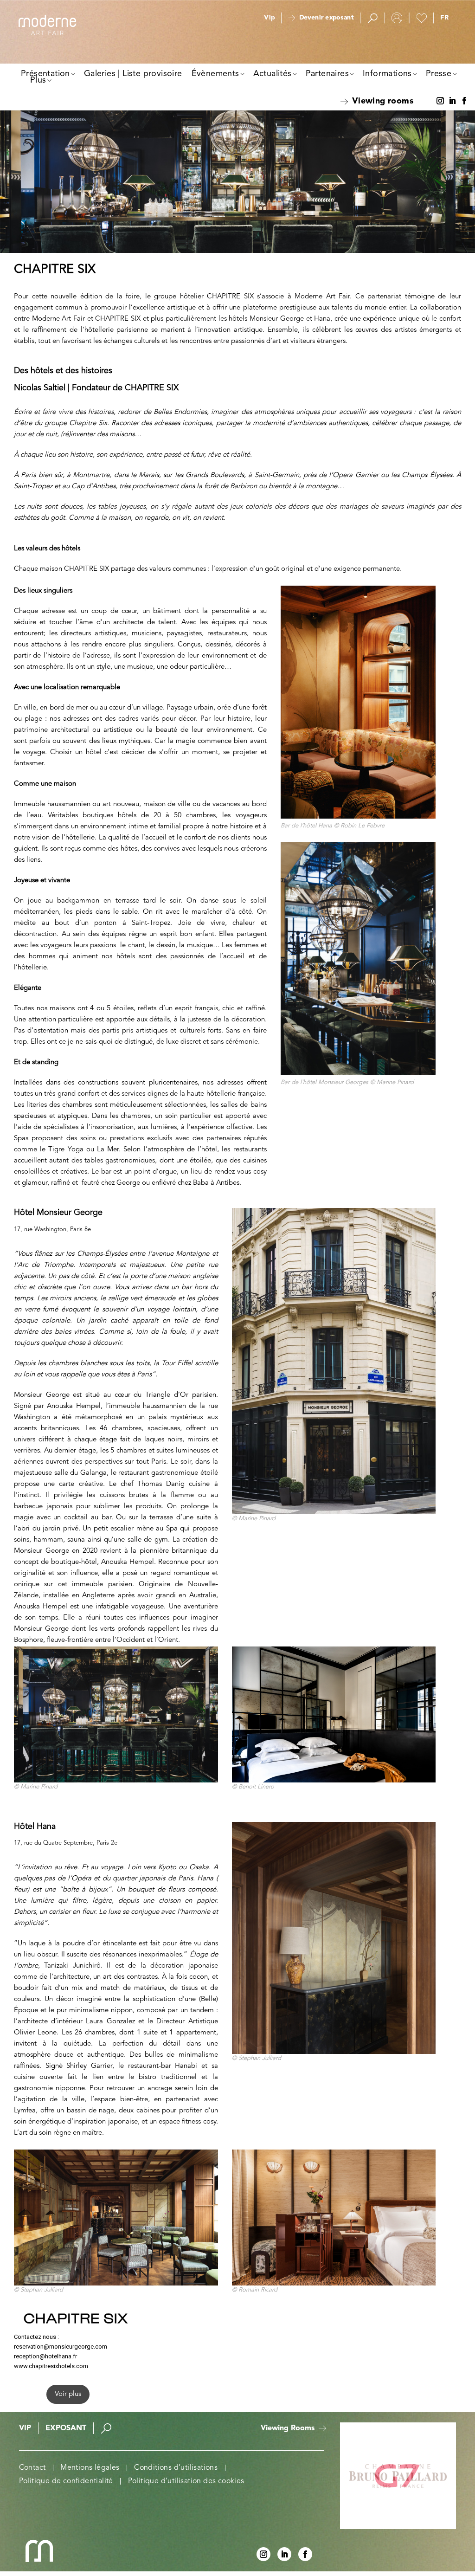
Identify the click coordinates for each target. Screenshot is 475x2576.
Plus (38, 80)
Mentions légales (90, 2468)
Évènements (215, 74)
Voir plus (68, 2394)
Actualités (273, 74)
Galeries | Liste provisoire (133, 74)
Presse (439, 74)
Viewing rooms (383, 101)
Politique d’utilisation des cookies (186, 2481)
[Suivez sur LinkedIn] (452, 101)
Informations (387, 74)
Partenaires (327, 74)
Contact (32, 2468)
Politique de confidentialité (66, 2481)
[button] (444, 18)
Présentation (45, 74)
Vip (269, 18)
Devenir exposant (326, 18)
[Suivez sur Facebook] (464, 101)
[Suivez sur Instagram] (440, 101)
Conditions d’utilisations (176, 2468)
